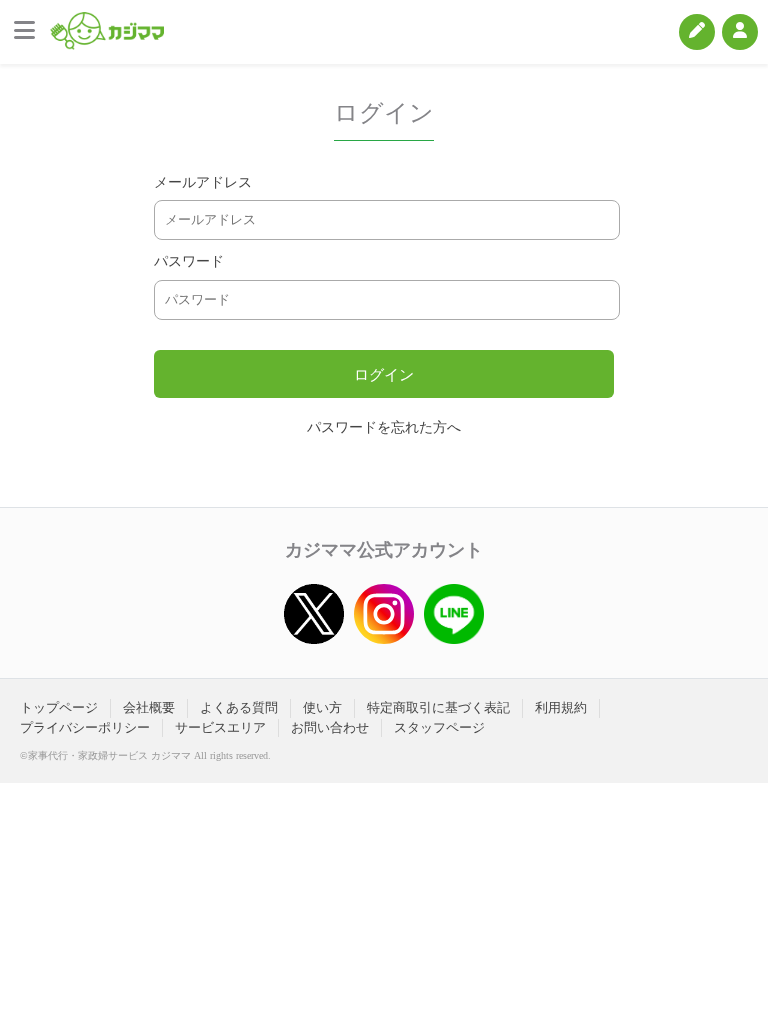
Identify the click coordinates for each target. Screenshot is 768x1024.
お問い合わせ (330, 727)
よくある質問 (239, 707)
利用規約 (561, 707)
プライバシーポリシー (85, 727)
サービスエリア (220, 727)
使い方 (322, 707)
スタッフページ (439, 727)
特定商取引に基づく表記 (438, 707)
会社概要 (149, 707)
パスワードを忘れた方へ (384, 427)
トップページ (59, 707)
